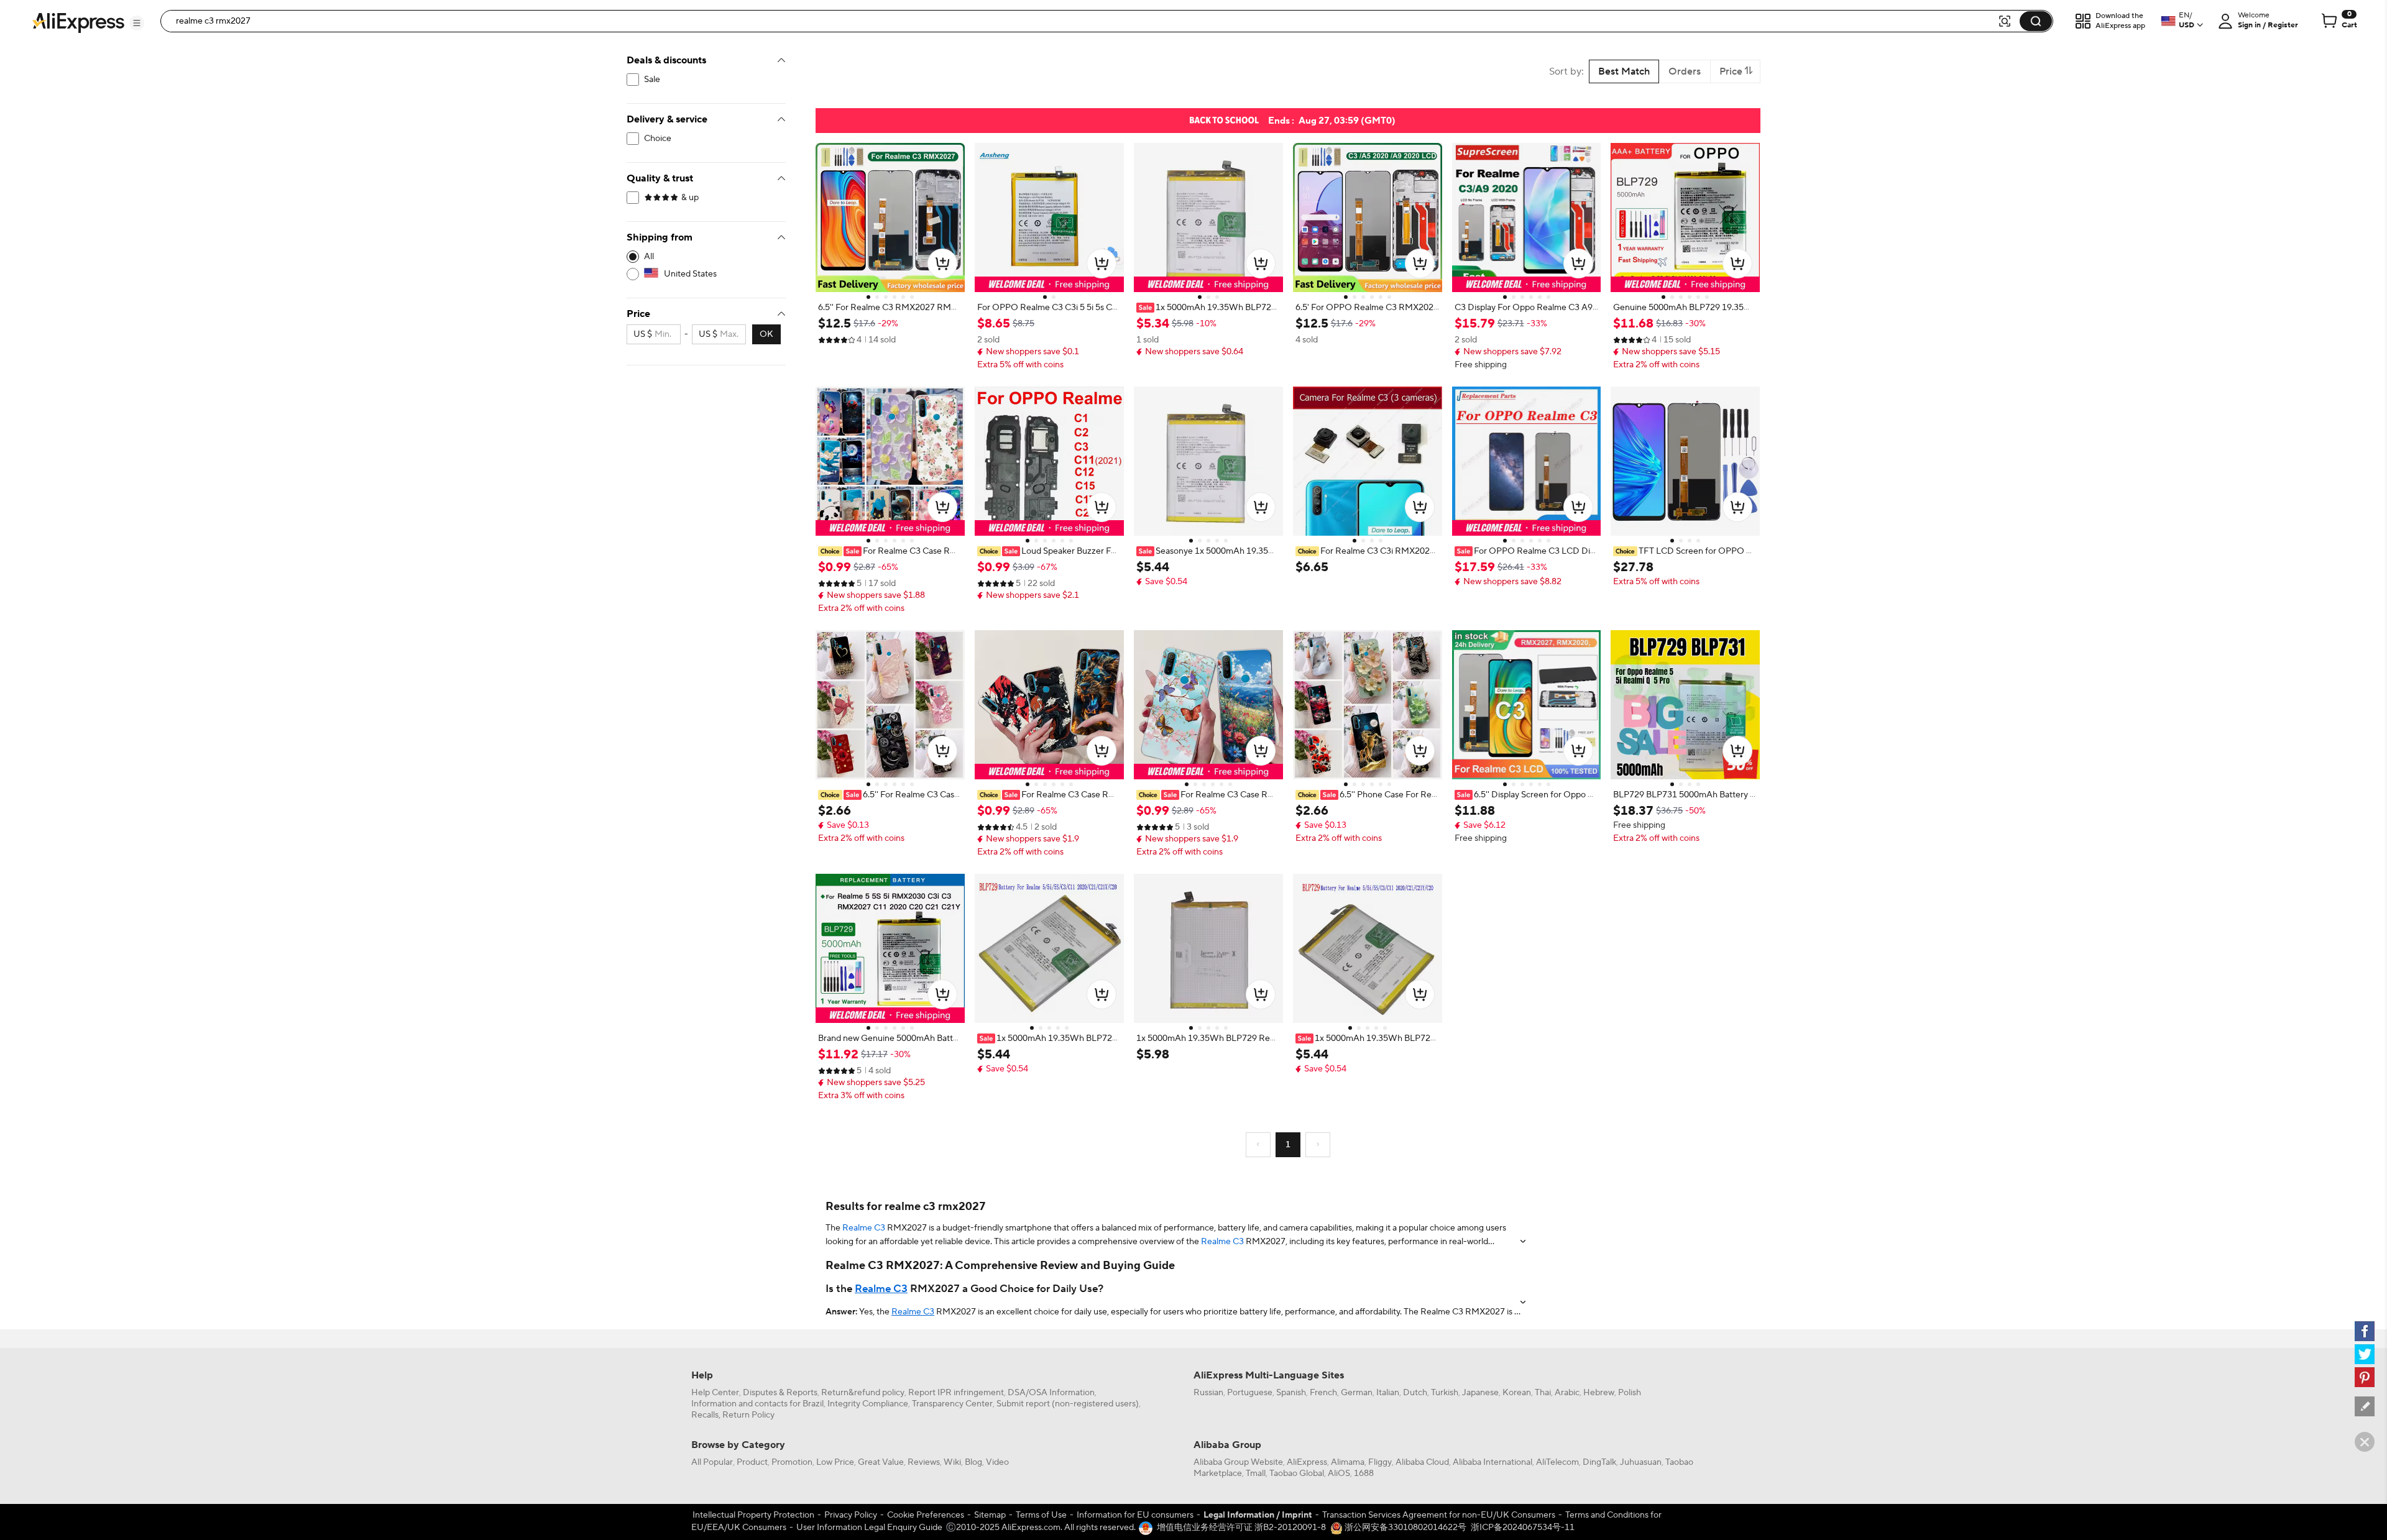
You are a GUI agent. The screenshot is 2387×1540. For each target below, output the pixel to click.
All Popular (712, 1462)
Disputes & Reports (780, 1393)
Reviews (924, 1462)
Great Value (881, 1462)
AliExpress (1307, 1462)
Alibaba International (1492, 1462)
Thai (1543, 1393)
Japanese (1480, 1393)
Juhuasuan (1641, 1462)
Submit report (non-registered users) (1068, 1404)
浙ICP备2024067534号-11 (1523, 1528)
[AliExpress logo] (78, 22)
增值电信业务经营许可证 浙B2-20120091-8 (1241, 1528)
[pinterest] (2365, 1377)
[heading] (890, 308)
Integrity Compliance (868, 1404)
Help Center (715, 1393)
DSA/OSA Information (1051, 1393)
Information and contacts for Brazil (757, 1404)
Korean (1517, 1393)
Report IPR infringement (956, 1393)
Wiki (952, 1462)
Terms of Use (1041, 1515)
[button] (137, 23)
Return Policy (748, 1415)
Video (997, 1462)
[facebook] (2365, 1331)
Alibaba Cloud (1422, 1462)
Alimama (1348, 1462)
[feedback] (2365, 1406)
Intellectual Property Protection (753, 1515)
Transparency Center (952, 1404)
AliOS (1339, 1474)
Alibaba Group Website (1238, 1462)
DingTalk (1599, 1462)
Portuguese (1250, 1393)
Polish (1630, 1393)
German (1357, 1393)
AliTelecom (1557, 1462)
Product (752, 1462)
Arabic (1567, 1393)
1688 (1364, 1474)
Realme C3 (864, 1228)
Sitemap (990, 1515)
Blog (973, 1462)
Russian (1208, 1393)
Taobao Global (1297, 1474)
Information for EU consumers (1135, 1515)
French (1323, 1393)
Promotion (792, 1462)
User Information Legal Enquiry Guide (869, 1528)
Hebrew (1599, 1393)
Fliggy (1380, 1462)
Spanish (1291, 1393)
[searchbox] (1083, 21)
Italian (1388, 1393)
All (649, 257)
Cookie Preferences (926, 1515)
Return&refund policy (863, 1393)
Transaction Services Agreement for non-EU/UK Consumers (1439, 1515)
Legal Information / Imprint (1258, 1515)
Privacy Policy (851, 1515)
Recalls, (706, 1415)
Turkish (1445, 1393)
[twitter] (2365, 1354)
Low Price (835, 1462)
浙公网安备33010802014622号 (1405, 1528)
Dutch (1415, 1393)
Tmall (1256, 1474)
